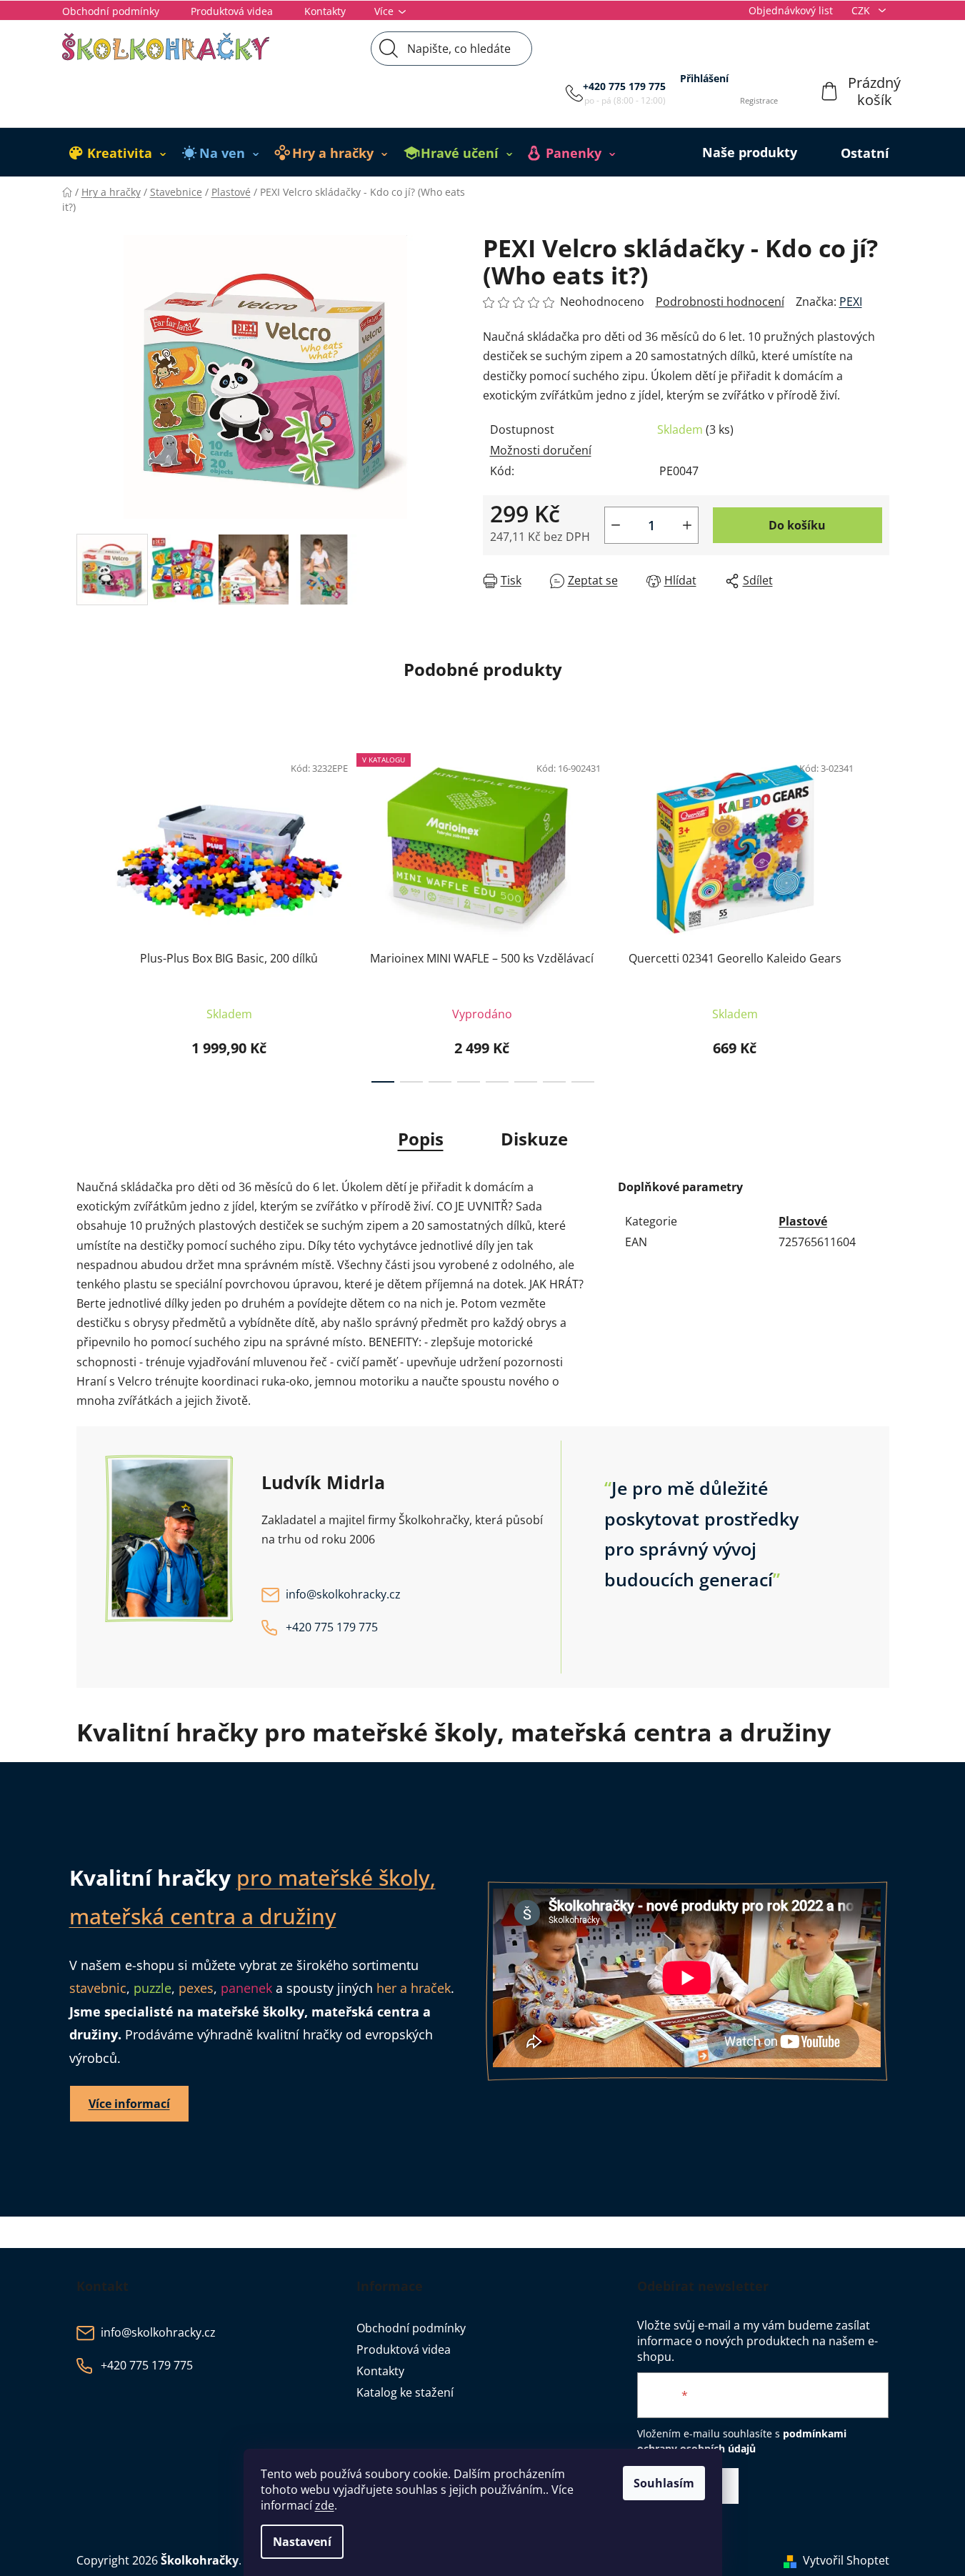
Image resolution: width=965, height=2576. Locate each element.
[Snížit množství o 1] (616, 525)
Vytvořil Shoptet (846, 2560)
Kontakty (325, 11)
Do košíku (797, 525)
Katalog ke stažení (405, 2392)
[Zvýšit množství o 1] (687, 525)
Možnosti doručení (541, 450)
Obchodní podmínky (111, 11)
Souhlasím (664, 2483)
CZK (862, 10)
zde (325, 2505)
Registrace (759, 100)
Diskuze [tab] (534, 1139)
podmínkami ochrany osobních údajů (742, 2441)
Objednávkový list (791, 10)
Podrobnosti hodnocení (720, 302)
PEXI (851, 302)
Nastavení (302, 2542)
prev (88, 914)
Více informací (129, 2104)
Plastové (803, 1221)
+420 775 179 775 (624, 86)
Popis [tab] (421, 1139)
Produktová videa (232, 11)
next (878, 914)
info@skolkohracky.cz (343, 1594)
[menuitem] (118, 153)
